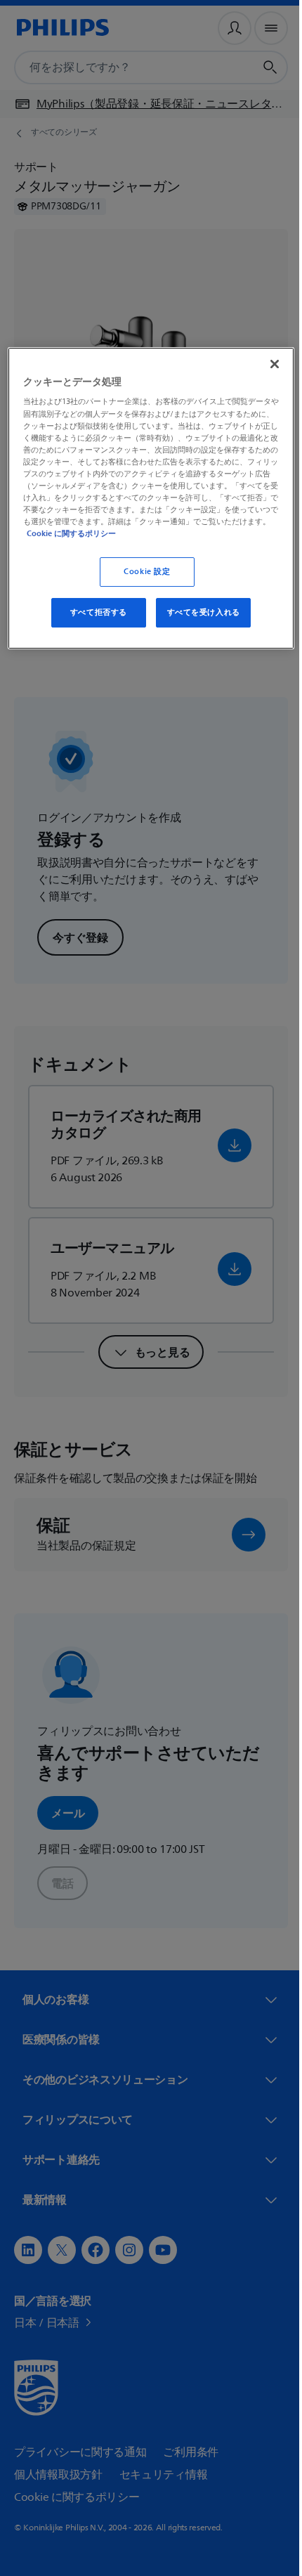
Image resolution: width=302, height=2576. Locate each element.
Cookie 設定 (142, 572)
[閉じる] (265, 364)
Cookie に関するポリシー (217, 533)
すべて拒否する (93, 612)
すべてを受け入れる (198, 612)
